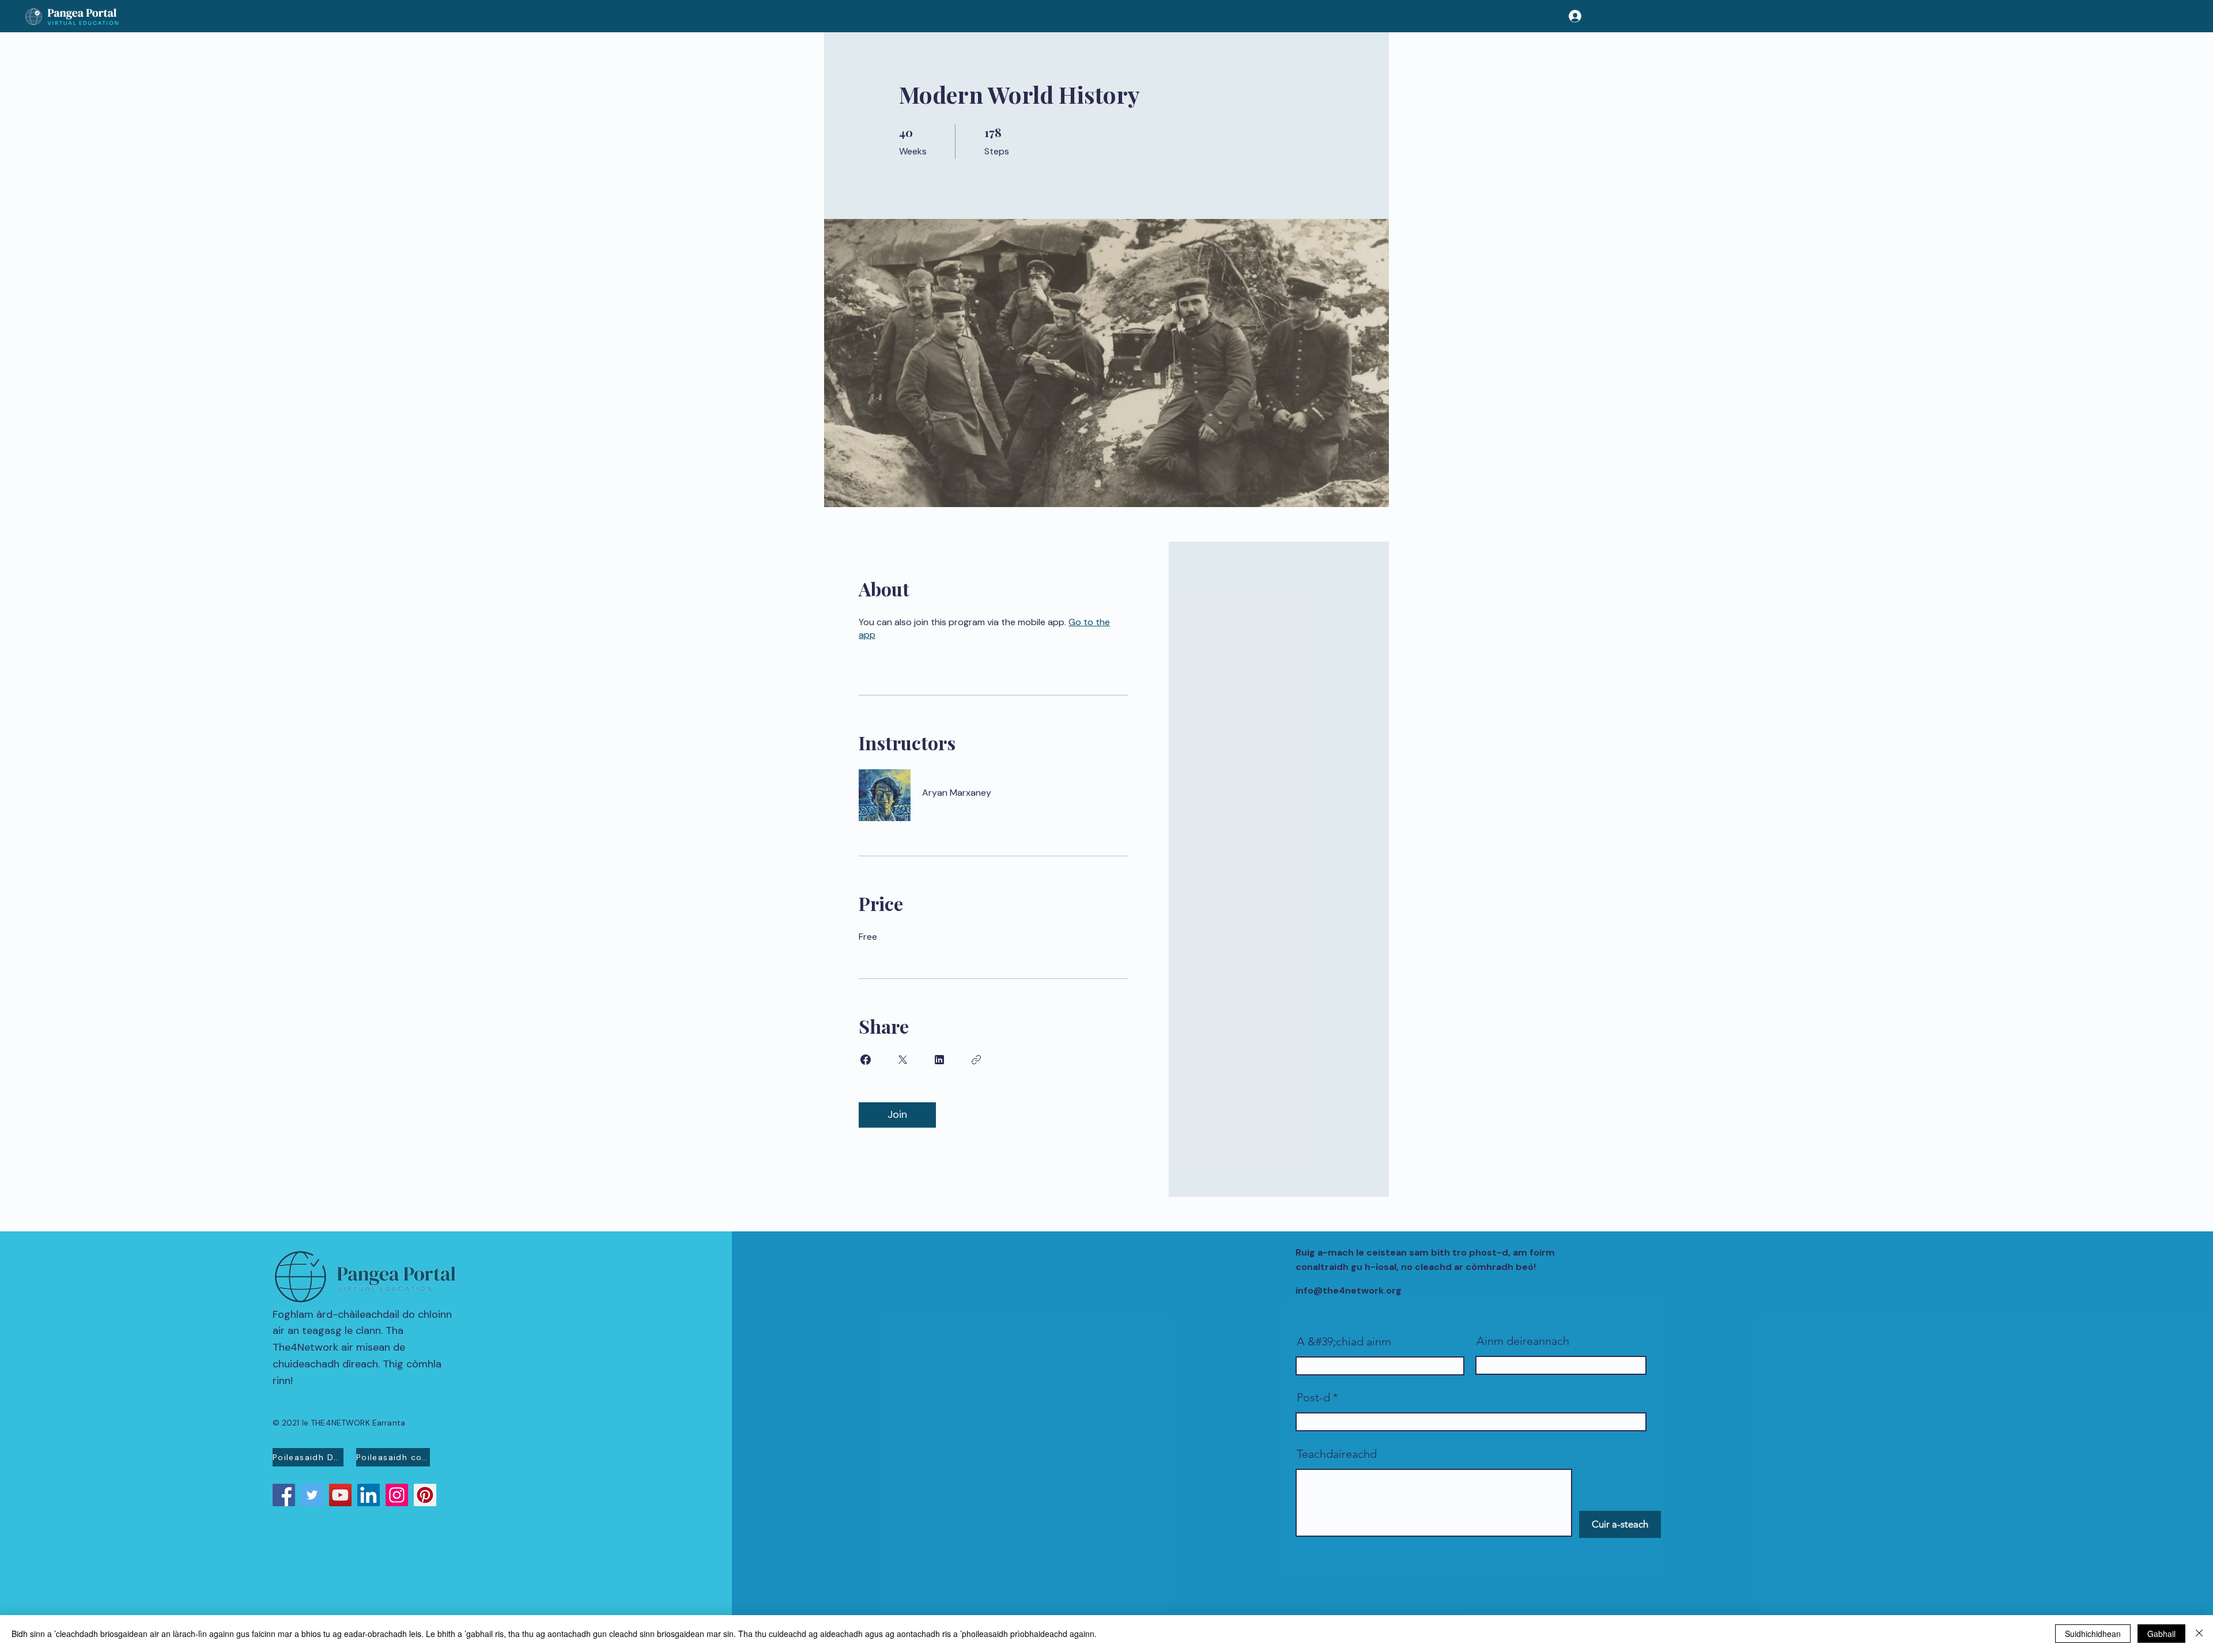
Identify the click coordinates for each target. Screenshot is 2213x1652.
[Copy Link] (976, 1060)
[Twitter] (312, 1495)
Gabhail (2161, 1634)
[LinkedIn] (369, 1495)
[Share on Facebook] (866, 1060)
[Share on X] (902, 1060)
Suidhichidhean (2093, 1634)
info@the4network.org (1349, 1290)
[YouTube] (340, 1495)
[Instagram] (397, 1495)
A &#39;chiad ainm (1344, 1341)
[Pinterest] (425, 1495)
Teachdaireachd (1337, 1454)
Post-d (1313, 1397)
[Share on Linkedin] (939, 1060)
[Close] (2199, 1634)
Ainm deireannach (1523, 1341)
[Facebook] (284, 1495)
